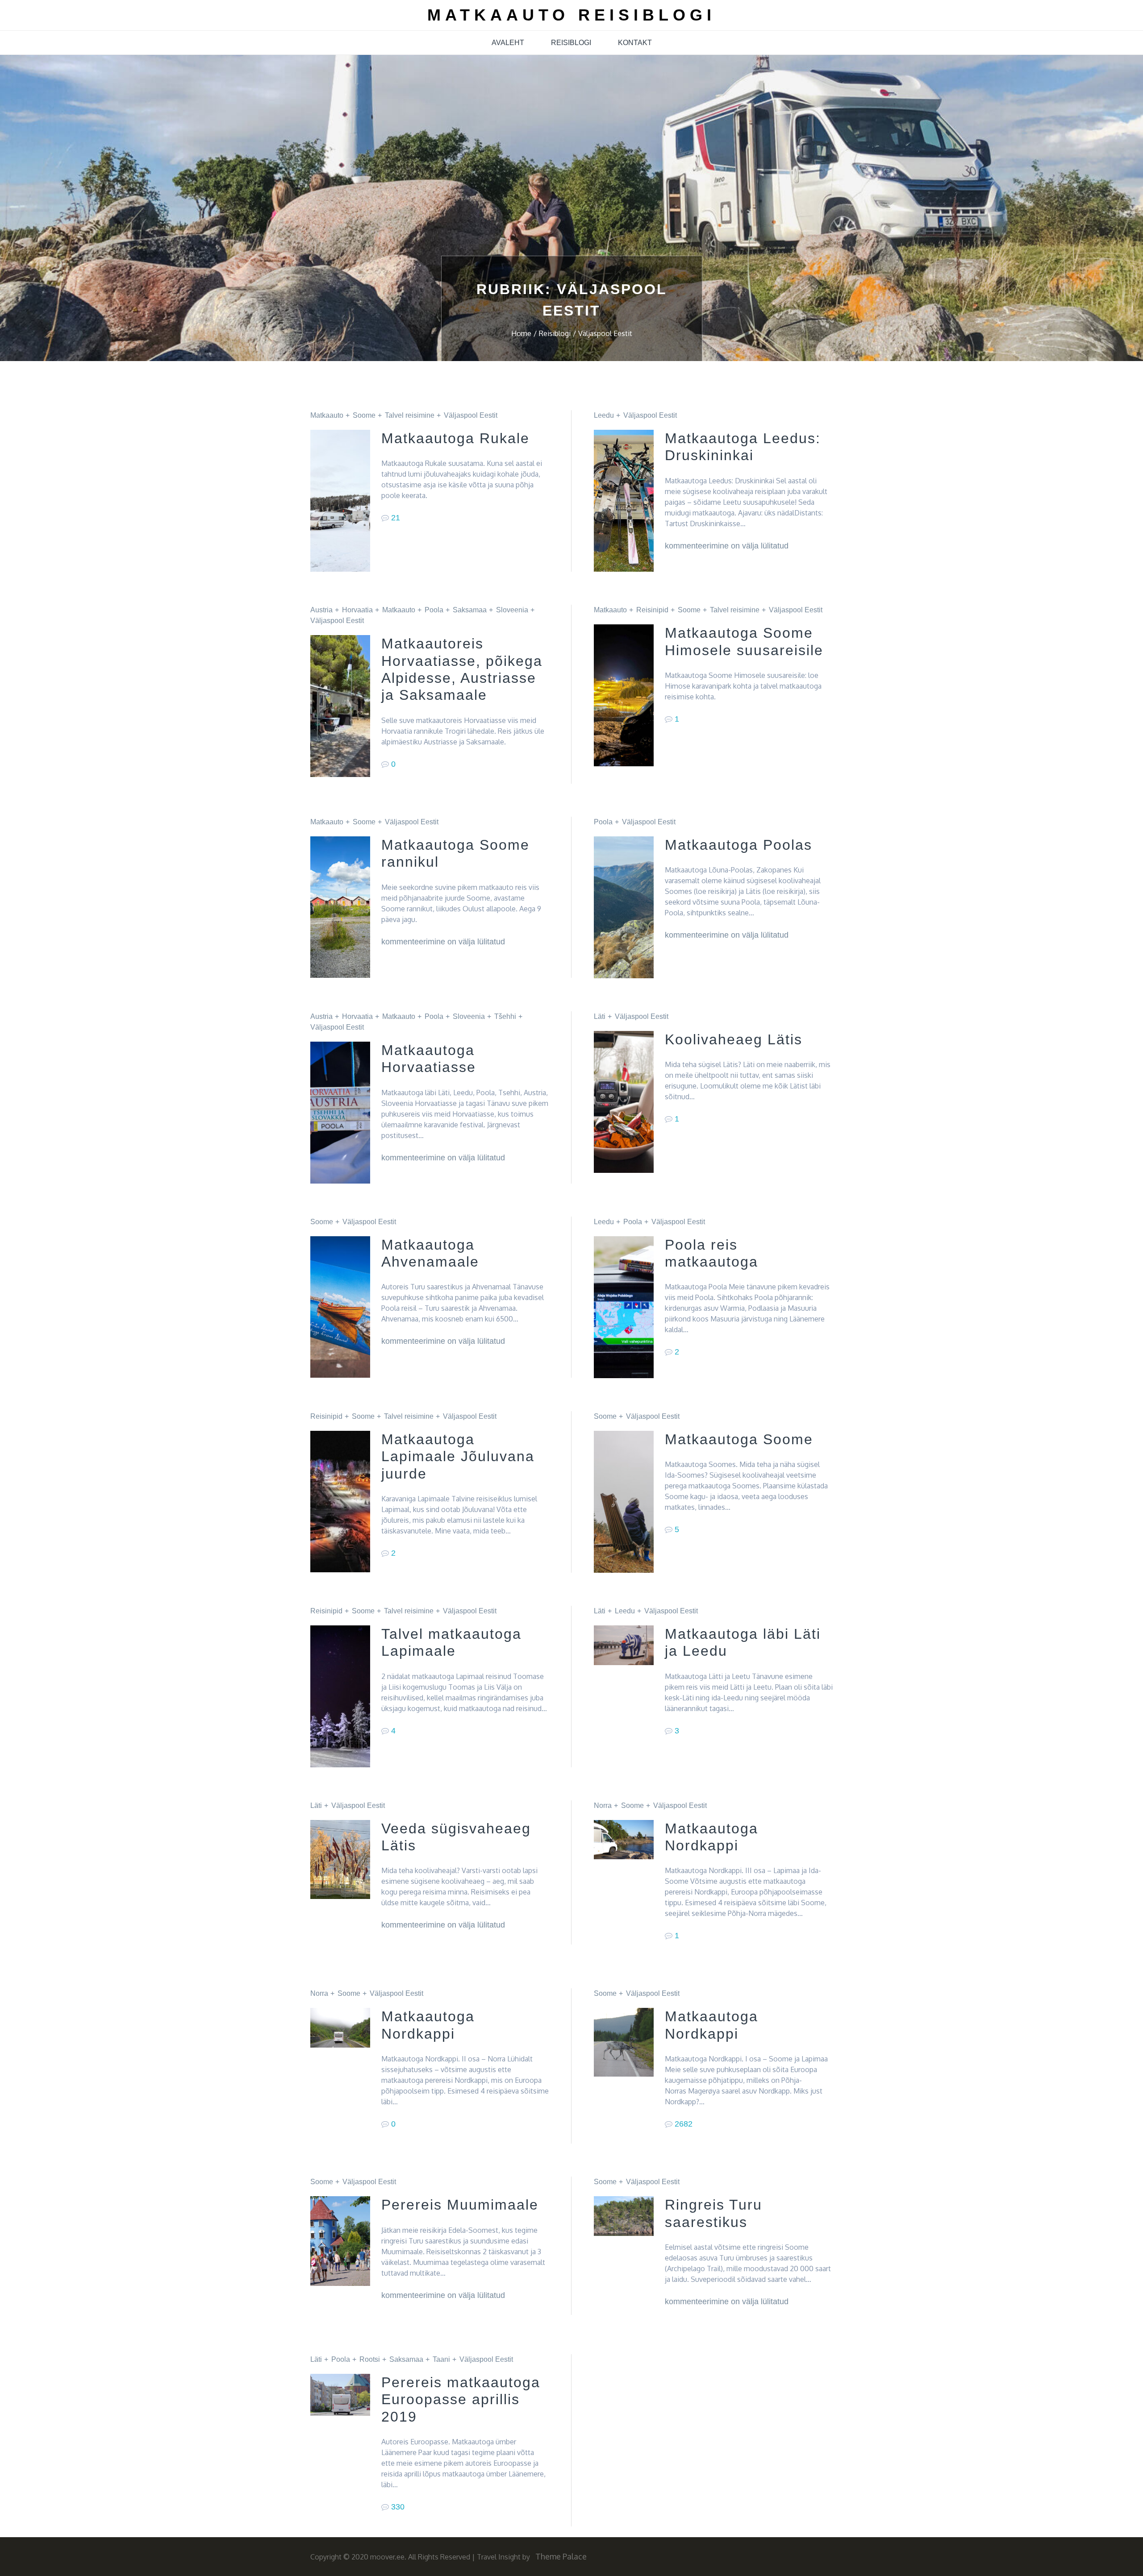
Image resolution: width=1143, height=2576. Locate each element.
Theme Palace (561, 2556)
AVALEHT (508, 43)
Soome (364, 415)
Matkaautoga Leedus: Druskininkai (743, 447)
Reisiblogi (571, 43)
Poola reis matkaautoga (711, 1253)
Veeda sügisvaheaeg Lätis (456, 1837)
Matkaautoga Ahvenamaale (430, 1253)
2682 (684, 2124)
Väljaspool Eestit (471, 415)
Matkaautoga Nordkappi (711, 1837)
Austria (321, 610)
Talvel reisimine (410, 415)
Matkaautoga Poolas (738, 845)
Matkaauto (327, 415)
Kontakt (635, 43)
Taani (441, 2359)
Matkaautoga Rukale (455, 438)
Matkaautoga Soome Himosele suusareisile (744, 641)
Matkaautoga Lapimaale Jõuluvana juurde (458, 1456)
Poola (434, 610)
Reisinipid (652, 610)
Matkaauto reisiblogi (571, 15)
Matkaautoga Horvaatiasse (429, 1059)
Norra (603, 1805)
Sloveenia (512, 610)
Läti (600, 1016)
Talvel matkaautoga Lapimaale (451, 1642)
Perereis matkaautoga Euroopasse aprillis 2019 (461, 2399)
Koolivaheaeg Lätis (734, 1039)
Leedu (604, 415)
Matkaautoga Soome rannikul (455, 853)
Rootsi (370, 2359)
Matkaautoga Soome (739, 1439)
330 (398, 2507)
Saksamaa (470, 610)
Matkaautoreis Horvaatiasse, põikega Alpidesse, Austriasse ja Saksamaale (462, 669)
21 (396, 518)
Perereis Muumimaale (460, 2205)
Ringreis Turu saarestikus (713, 2213)
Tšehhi (505, 1016)
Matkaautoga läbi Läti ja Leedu (743, 1642)
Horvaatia (357, 610)
